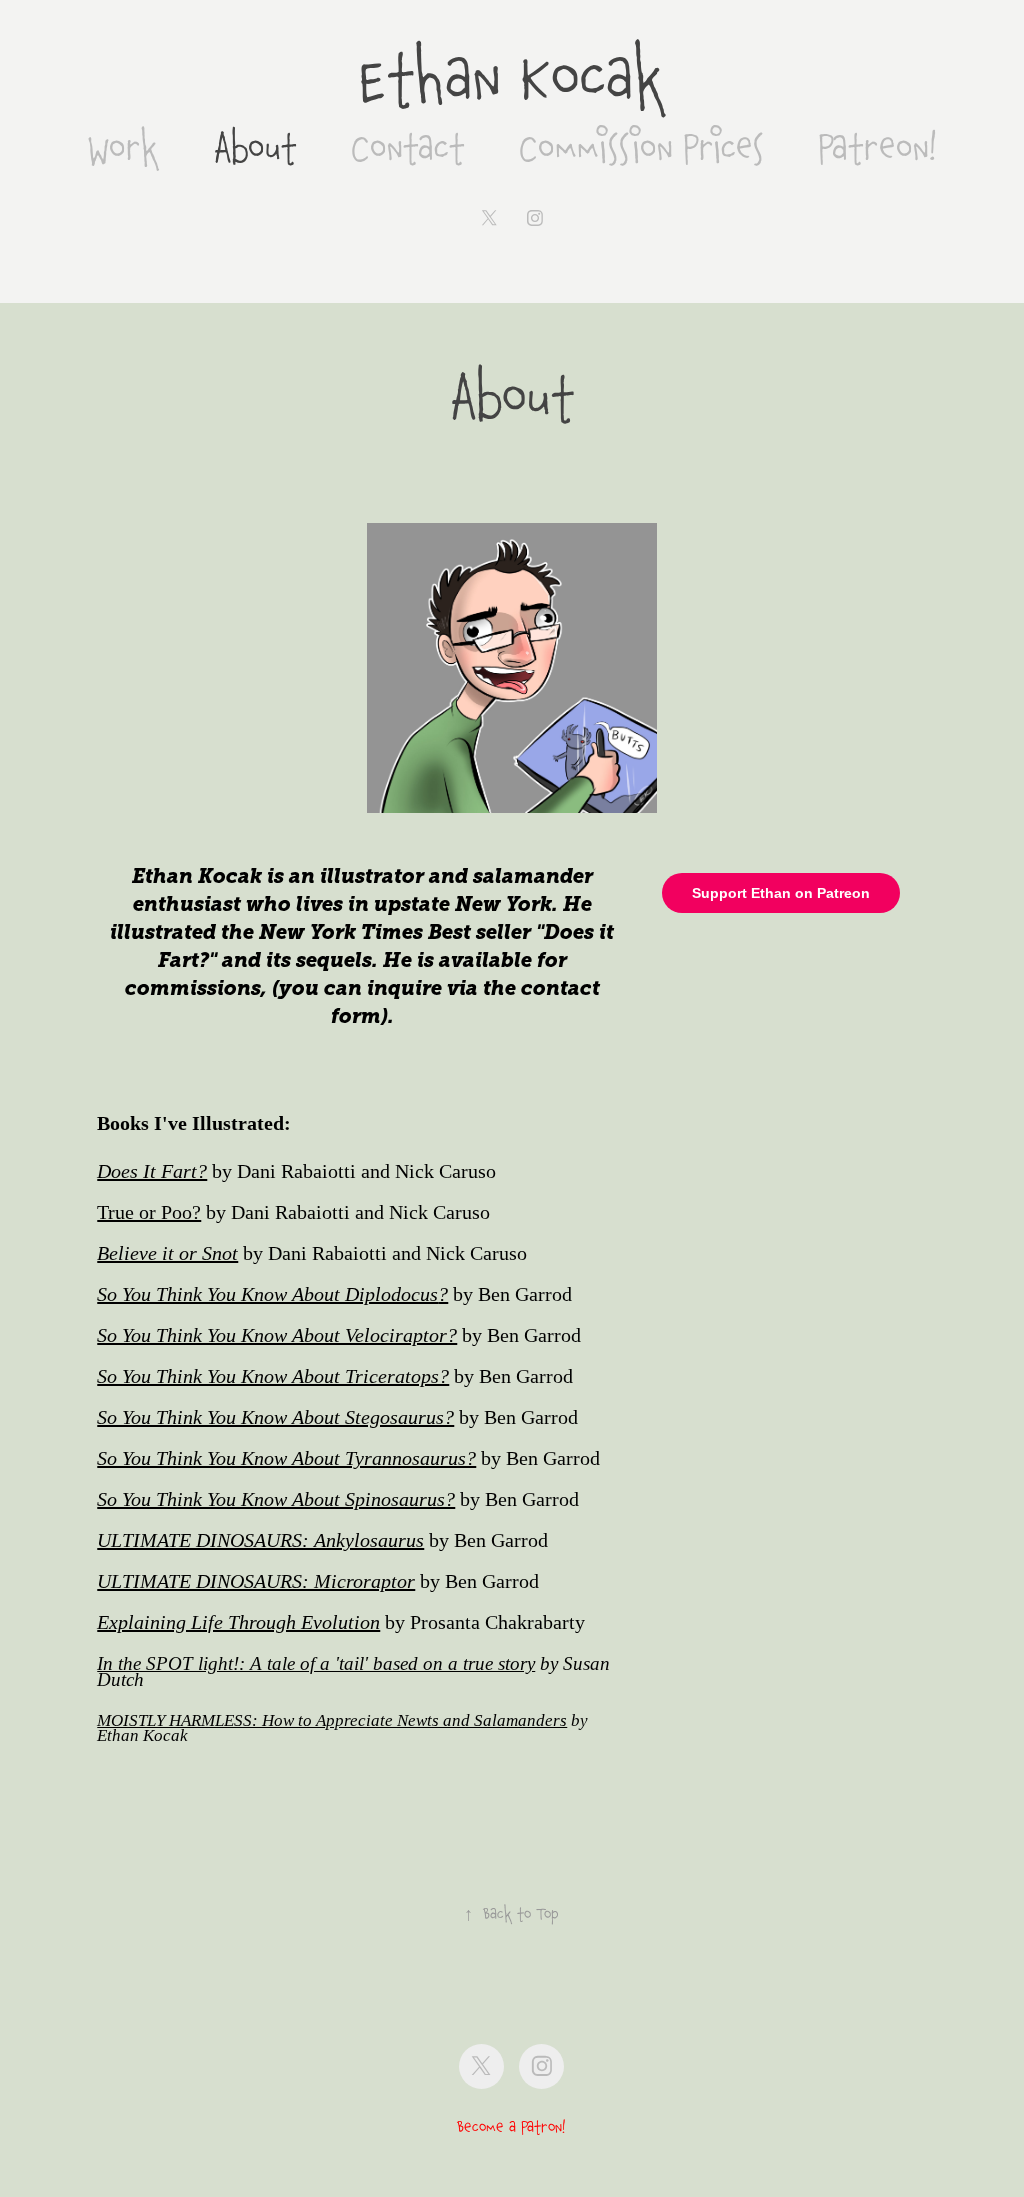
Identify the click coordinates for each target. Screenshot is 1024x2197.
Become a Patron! (511, 2127)
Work (123, 148)
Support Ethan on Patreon (781, 893)
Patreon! (877, 148)
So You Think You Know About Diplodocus (267, 1294)
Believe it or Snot (167, 1253)
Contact (408, 148)
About (255, 148)
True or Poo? (149, 1212)
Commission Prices (641, 148)
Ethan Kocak (512, 79)
